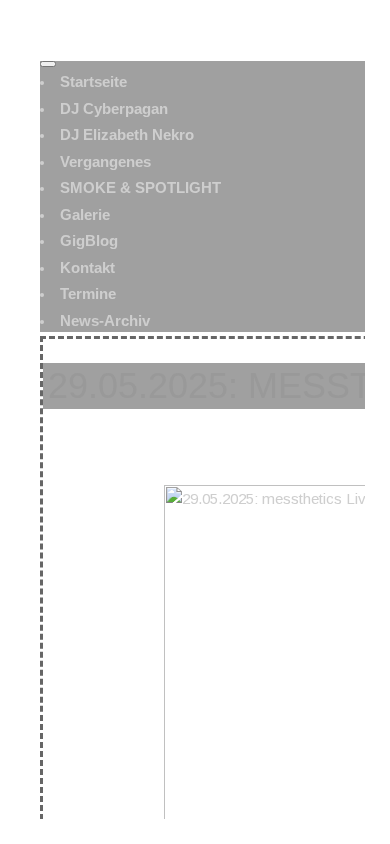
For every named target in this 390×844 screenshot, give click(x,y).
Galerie (85, 214)
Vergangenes (105, 161)
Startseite (93, 81)
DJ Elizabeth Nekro (127, 134)
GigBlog (89, 240)
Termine (88, 293)
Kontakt (87, 267)
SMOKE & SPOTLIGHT (140, 187)
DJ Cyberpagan (114, 108)
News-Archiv (105, 320)
